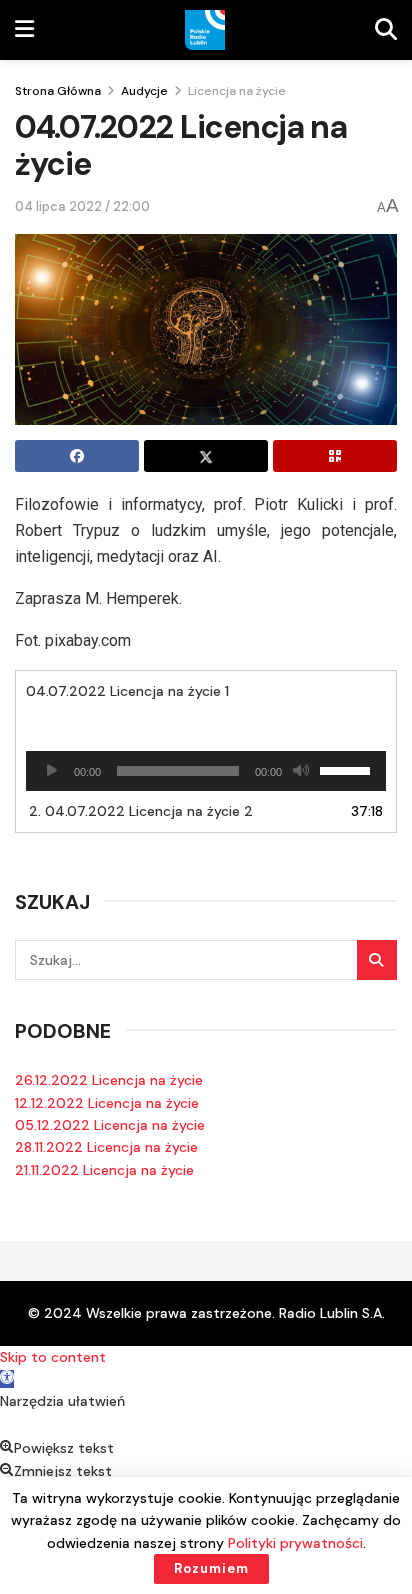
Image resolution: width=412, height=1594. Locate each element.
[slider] (348, 769)
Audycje (144, 91)
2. (141, 811)
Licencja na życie (237, 91)
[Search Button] (377, 960)
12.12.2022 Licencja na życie (107, 1103)
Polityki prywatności (295, 1543)
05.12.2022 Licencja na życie (110, 1125)
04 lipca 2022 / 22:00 (82, 206)
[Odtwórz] (52, 771)
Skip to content (53, 1357)
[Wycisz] (301, 771)
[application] (206, 771)
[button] (7, 1379)
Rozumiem (211, 1568)
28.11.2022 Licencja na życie (106, 1147)
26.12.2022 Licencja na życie (109, 1080)
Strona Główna (58, 91)
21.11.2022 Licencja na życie (104, 1170)
